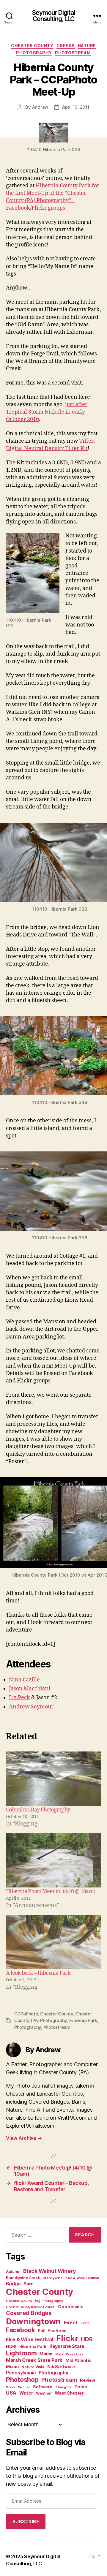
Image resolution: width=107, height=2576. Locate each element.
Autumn (13, 2272)
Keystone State (67, 2346)
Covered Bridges (29, 2313)
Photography (34, 53)
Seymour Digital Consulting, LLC (54, 16)
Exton (85, 2323)
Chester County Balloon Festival (31, 2307)
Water (26, 2393)
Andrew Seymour (31, 1707)
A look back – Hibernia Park (38, 1973)
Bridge (13, 2284)
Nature (87, 46)
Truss (81, 2387)
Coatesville (71, 2307)
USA (11, 2393)
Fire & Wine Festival (30, 2339)
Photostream (73, 53)
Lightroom (21, 2353)
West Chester (69, 2393)
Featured (57, 2331)
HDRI (11, 2346)
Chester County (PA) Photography (35, 2301)
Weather (44, 2393)
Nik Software (61, 2367)
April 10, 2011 (76, 107)
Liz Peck (19, 1698)
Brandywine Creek (23, 2278)
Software (43, 2387)
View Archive (24, 2138)
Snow (10, 2387)
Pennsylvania (21, 2373)
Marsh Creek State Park (34, 2360)
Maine (46, 2354)
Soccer (24, 2387)
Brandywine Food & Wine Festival (71, 2278)
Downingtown (33, 2321)
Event (71, 2322)
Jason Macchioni (30, 1689)
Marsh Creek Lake (69, 2354)
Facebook (21, 2330)
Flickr (67, 2338)
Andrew (40, 107)
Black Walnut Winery (49, 2271)
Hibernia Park (83, 2020)
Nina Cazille (24, 1680)
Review (87, 2380)
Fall (42, 2331)
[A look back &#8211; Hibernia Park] (53, 1942)
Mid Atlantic (78, 2360)
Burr (28, 2284)
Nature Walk (33, 2367)
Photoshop (22, 2379)
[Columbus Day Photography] (53, 1779)
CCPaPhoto (26, 2014)
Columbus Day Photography (38, 1810)
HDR (87, 2339)
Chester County (32, 46)
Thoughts (63, 2387)
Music (12, 2367)
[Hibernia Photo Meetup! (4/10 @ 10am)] (53, 1860)
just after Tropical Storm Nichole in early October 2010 (47, 412)
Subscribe (26, 2522)
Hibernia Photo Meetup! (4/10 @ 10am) (51, 1891)
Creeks (66, 46)
